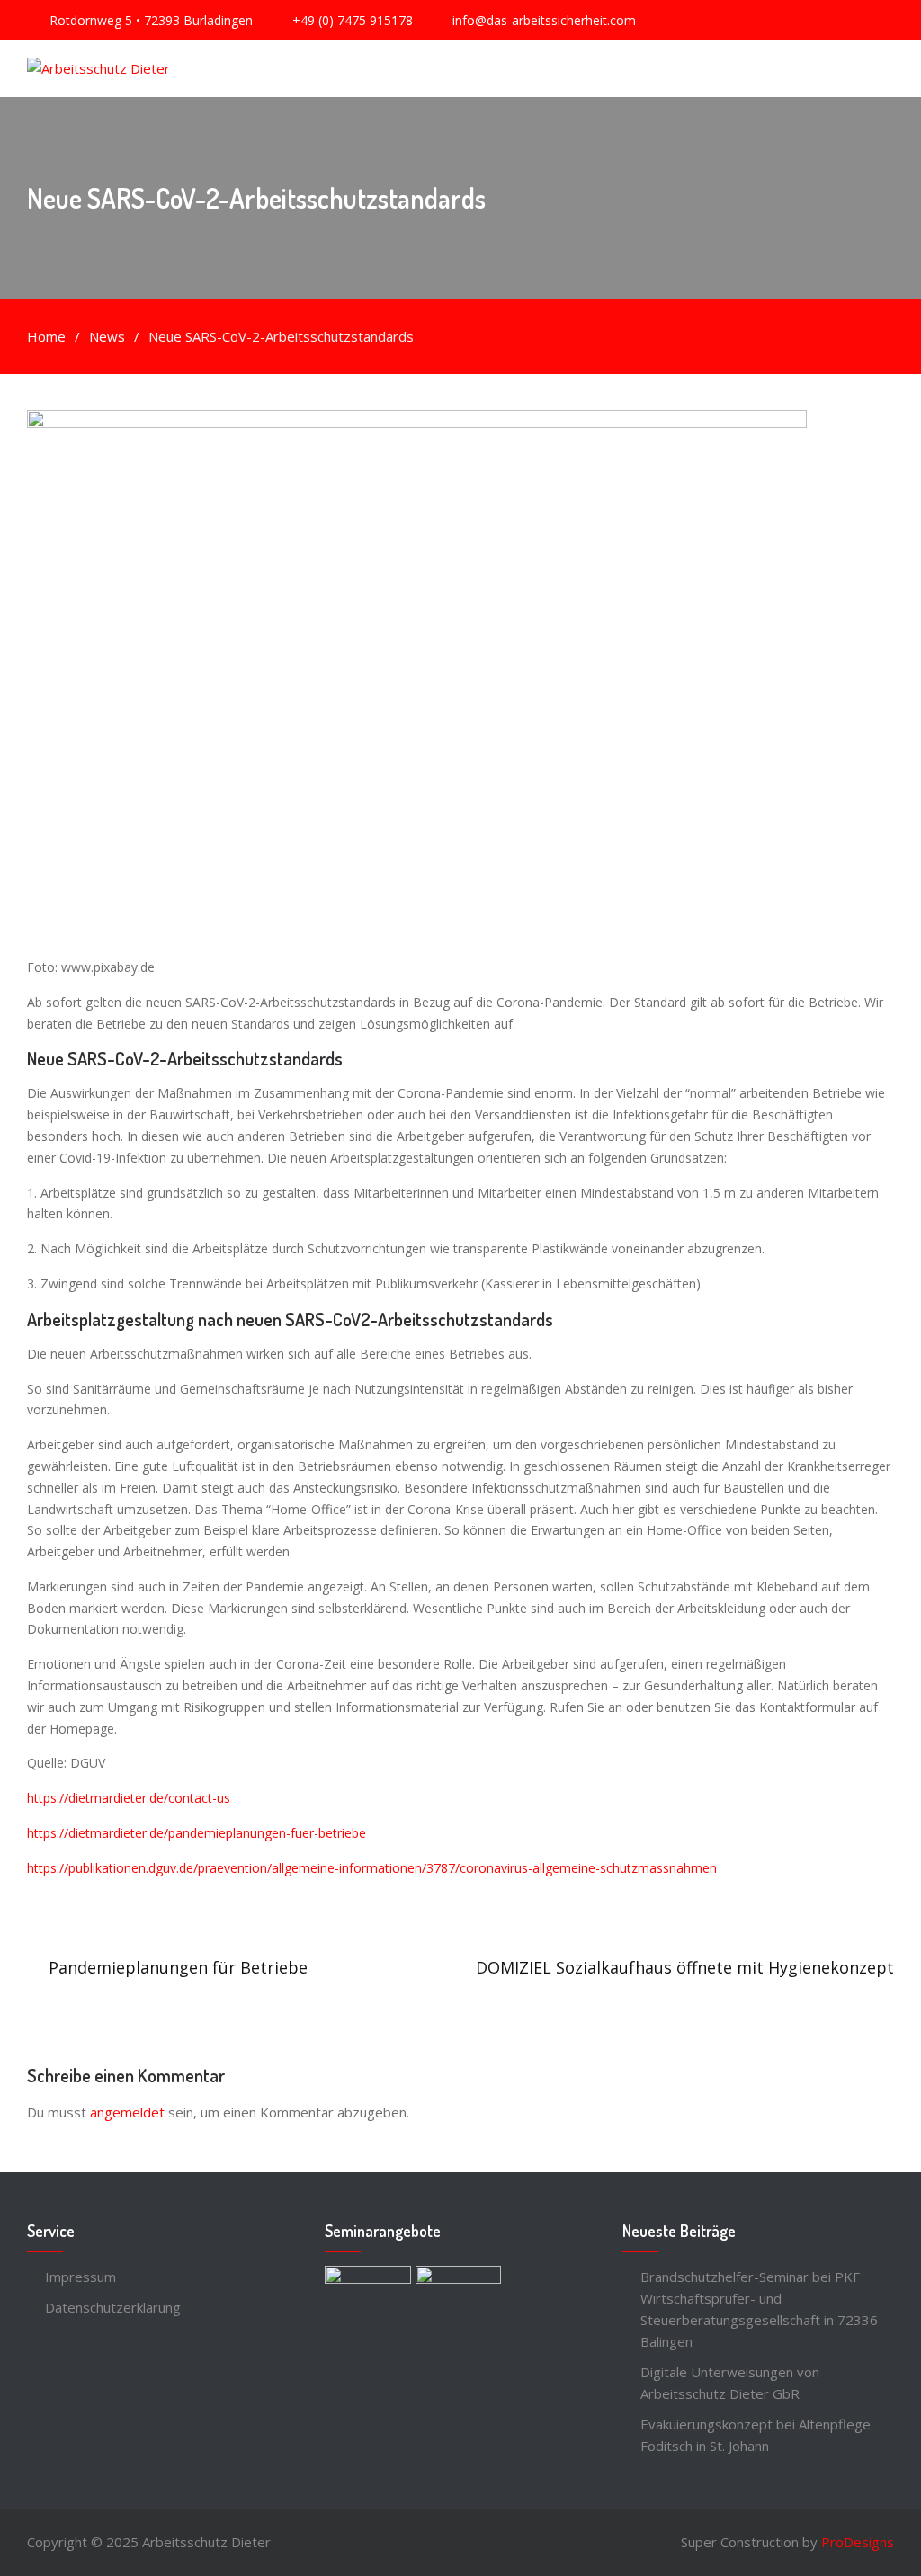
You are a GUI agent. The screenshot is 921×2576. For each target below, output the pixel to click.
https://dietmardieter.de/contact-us (129, 1798)
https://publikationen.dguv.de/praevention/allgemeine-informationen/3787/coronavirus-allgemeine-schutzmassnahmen (372, 1868)
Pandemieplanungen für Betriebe (178, 1967)
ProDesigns (858, 2542)
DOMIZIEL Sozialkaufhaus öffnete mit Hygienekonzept (685, 1967)
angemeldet (127, 2112)
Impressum (80, 2277)
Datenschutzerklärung (113, 2307)
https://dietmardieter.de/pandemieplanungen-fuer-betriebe (197, 1833)
